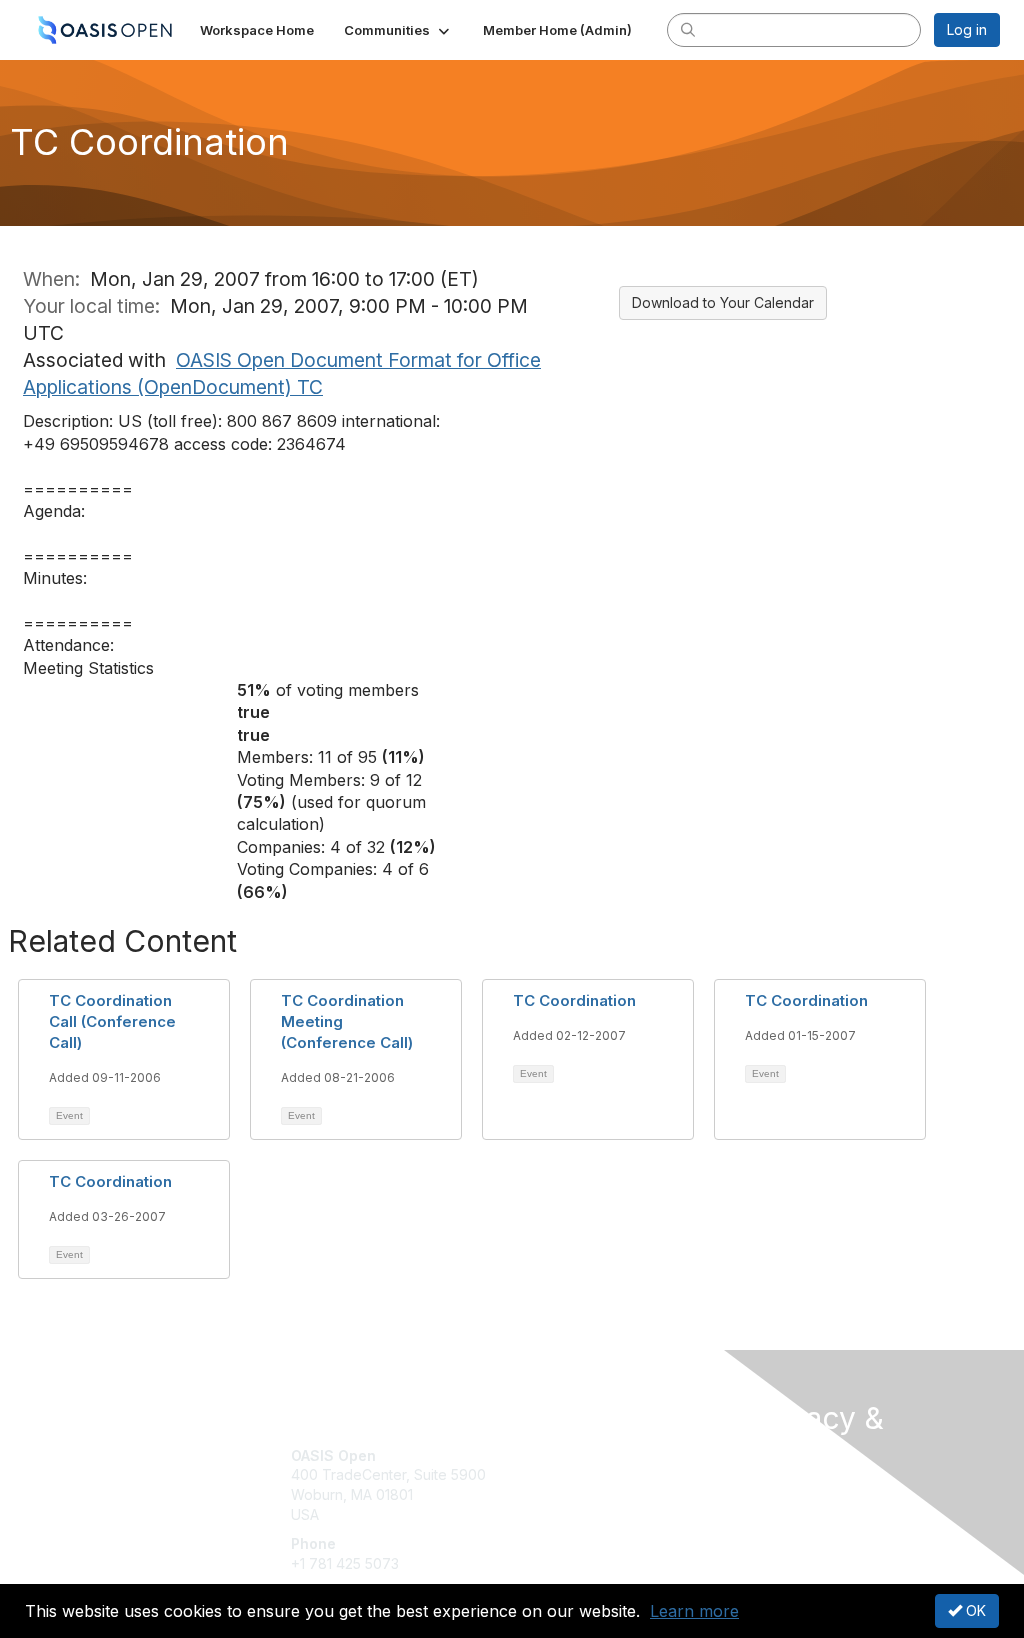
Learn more (694, 1611)
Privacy (774, 1510)
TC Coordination (574, 1000)
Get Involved (562, 1455)
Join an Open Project (590, 1484)
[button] (398, 30)
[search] (688, 29)
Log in (967, 29)
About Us (780, 1491)
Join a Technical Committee (611, 1514)
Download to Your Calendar (723, 302)
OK (974, 1610)
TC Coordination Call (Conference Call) (112, 1021)
